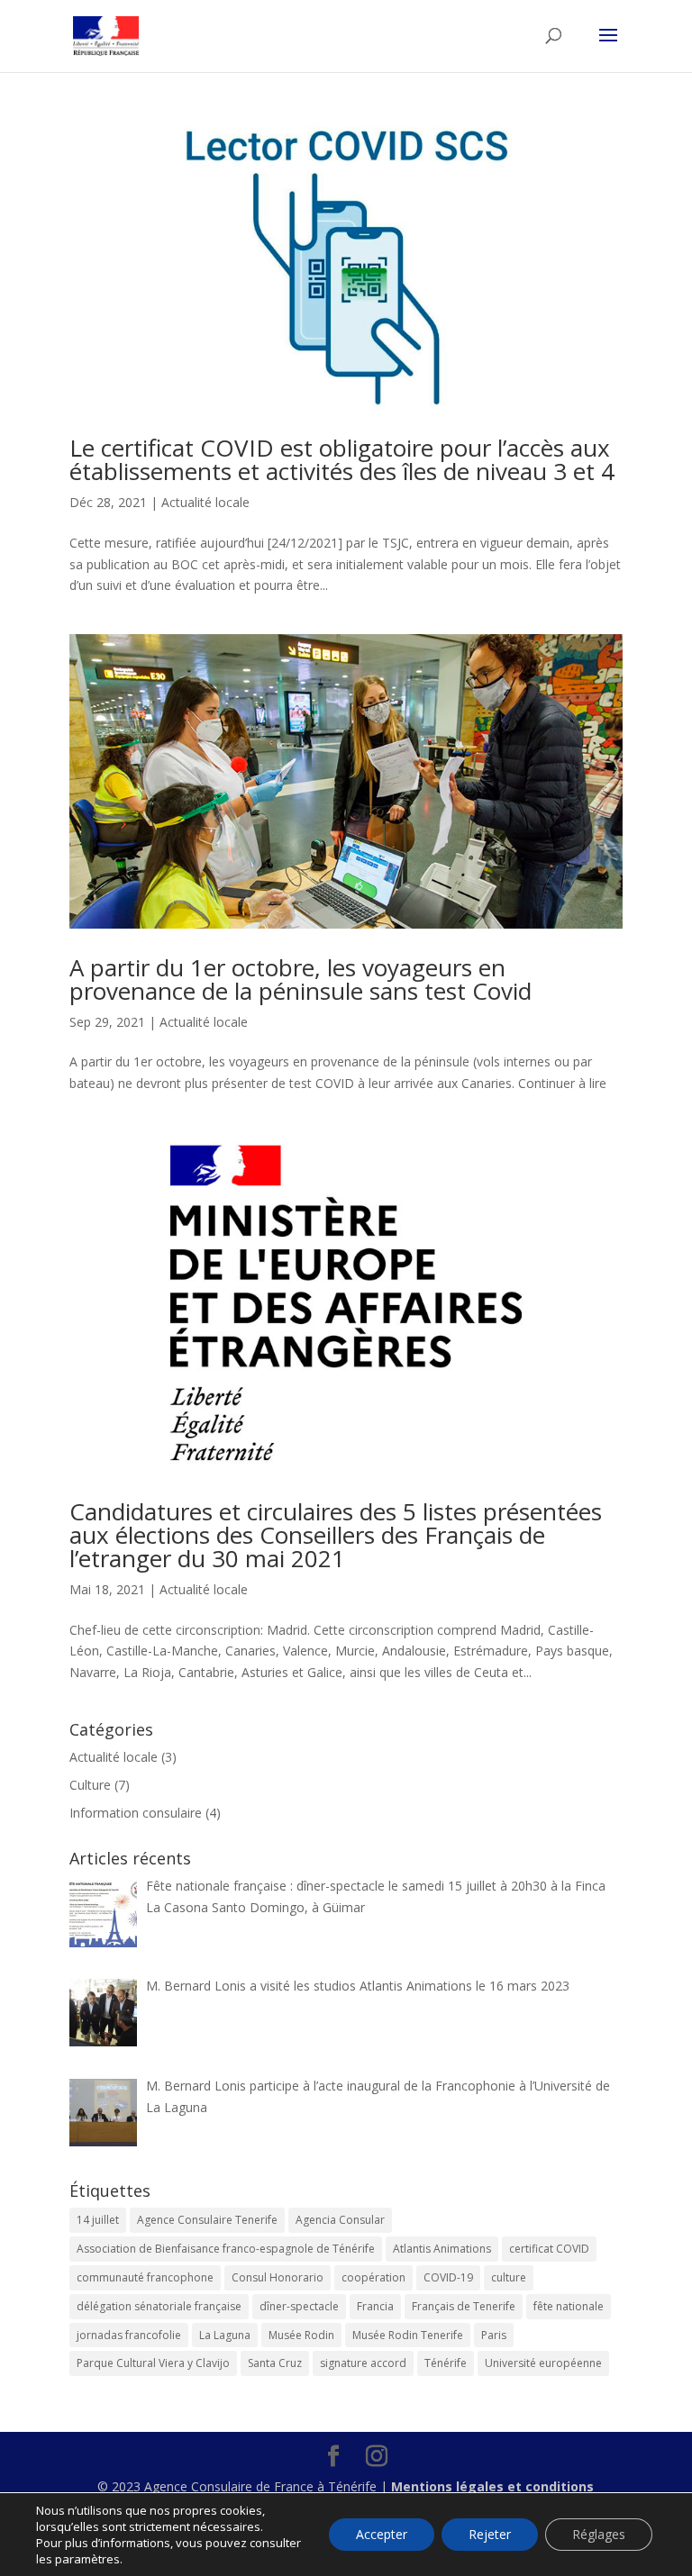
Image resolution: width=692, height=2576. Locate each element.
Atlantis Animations (442, 2249)
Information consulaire (136, 1813)
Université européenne (543, 2363)
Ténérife (446, 2363)
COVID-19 (448, 2277)
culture (509, 2277)
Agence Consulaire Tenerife (207, 2220)
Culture (90, 1785)
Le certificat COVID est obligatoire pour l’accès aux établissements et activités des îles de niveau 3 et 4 (342, 459)
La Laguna (225, 2335)
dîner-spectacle (299, 2306)
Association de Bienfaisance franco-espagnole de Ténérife (226, 2249)
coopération (373, 2277)
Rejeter (490, 2534)
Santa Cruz (275, 2363)
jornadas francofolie (129, 2335)
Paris (494, 2335)
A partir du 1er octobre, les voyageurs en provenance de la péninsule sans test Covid (300, 979)
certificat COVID (549, 2249)
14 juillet (98, 2220)
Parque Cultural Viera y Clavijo (153, 2363)
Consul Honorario (278, 2277)
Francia (375, 2306)
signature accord (363, 2363)
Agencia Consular (340, 2220)
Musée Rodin (301, 2335)
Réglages (599, 2534)
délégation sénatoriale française (159, 2306)
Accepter (382, 2534)
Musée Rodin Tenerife (408, 2335)
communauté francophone (145, 2277)
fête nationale (569, 2306)
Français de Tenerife (464, 2306)
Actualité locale (205, 502)
